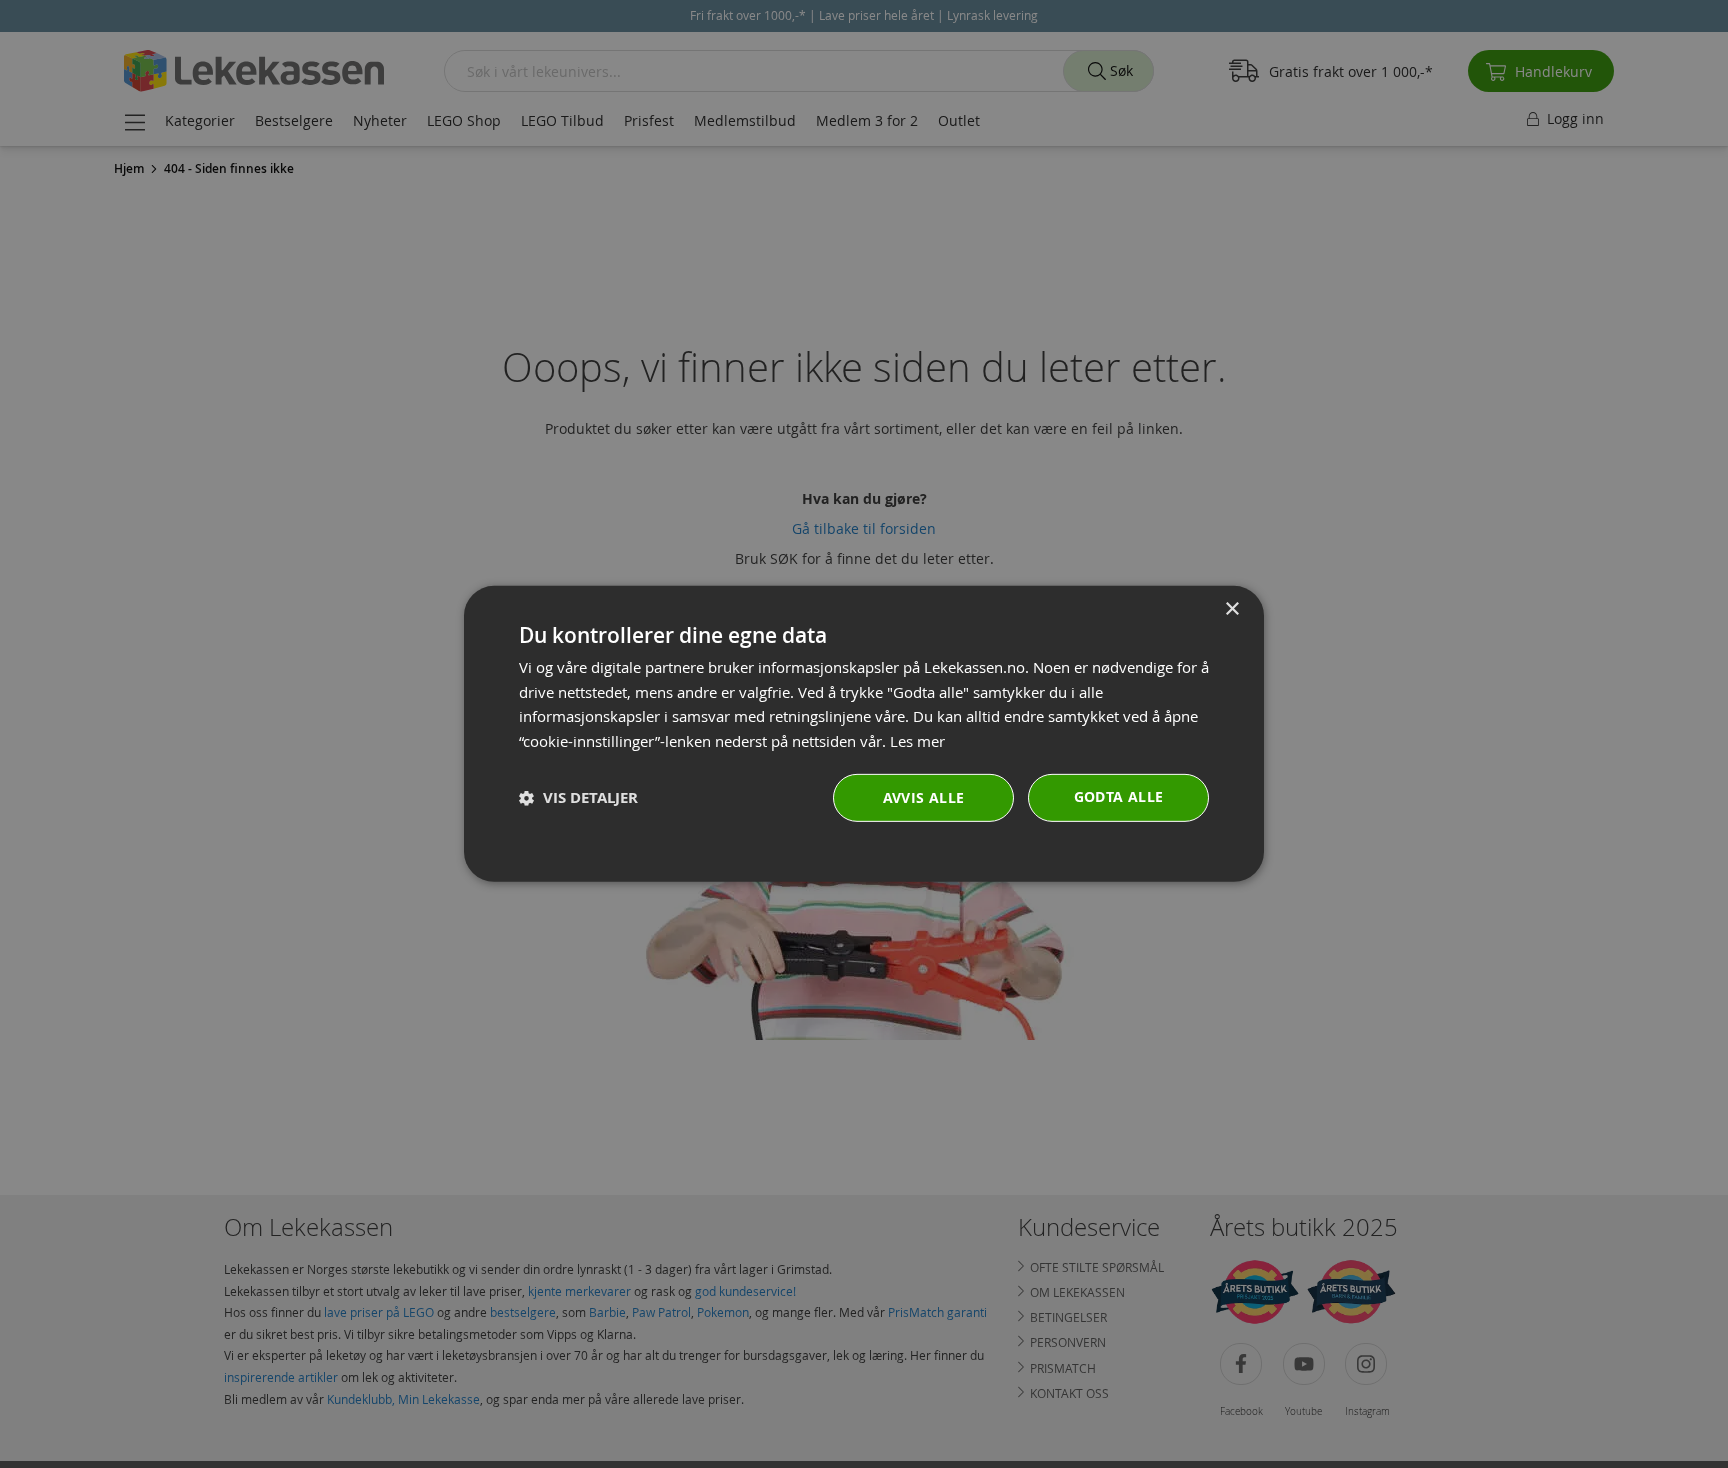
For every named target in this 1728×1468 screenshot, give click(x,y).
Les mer (917, 741)
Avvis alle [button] (924, 797)
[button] (578, 798)
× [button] (1231, 609)
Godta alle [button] (1119, 796)
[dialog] (864, 734)
